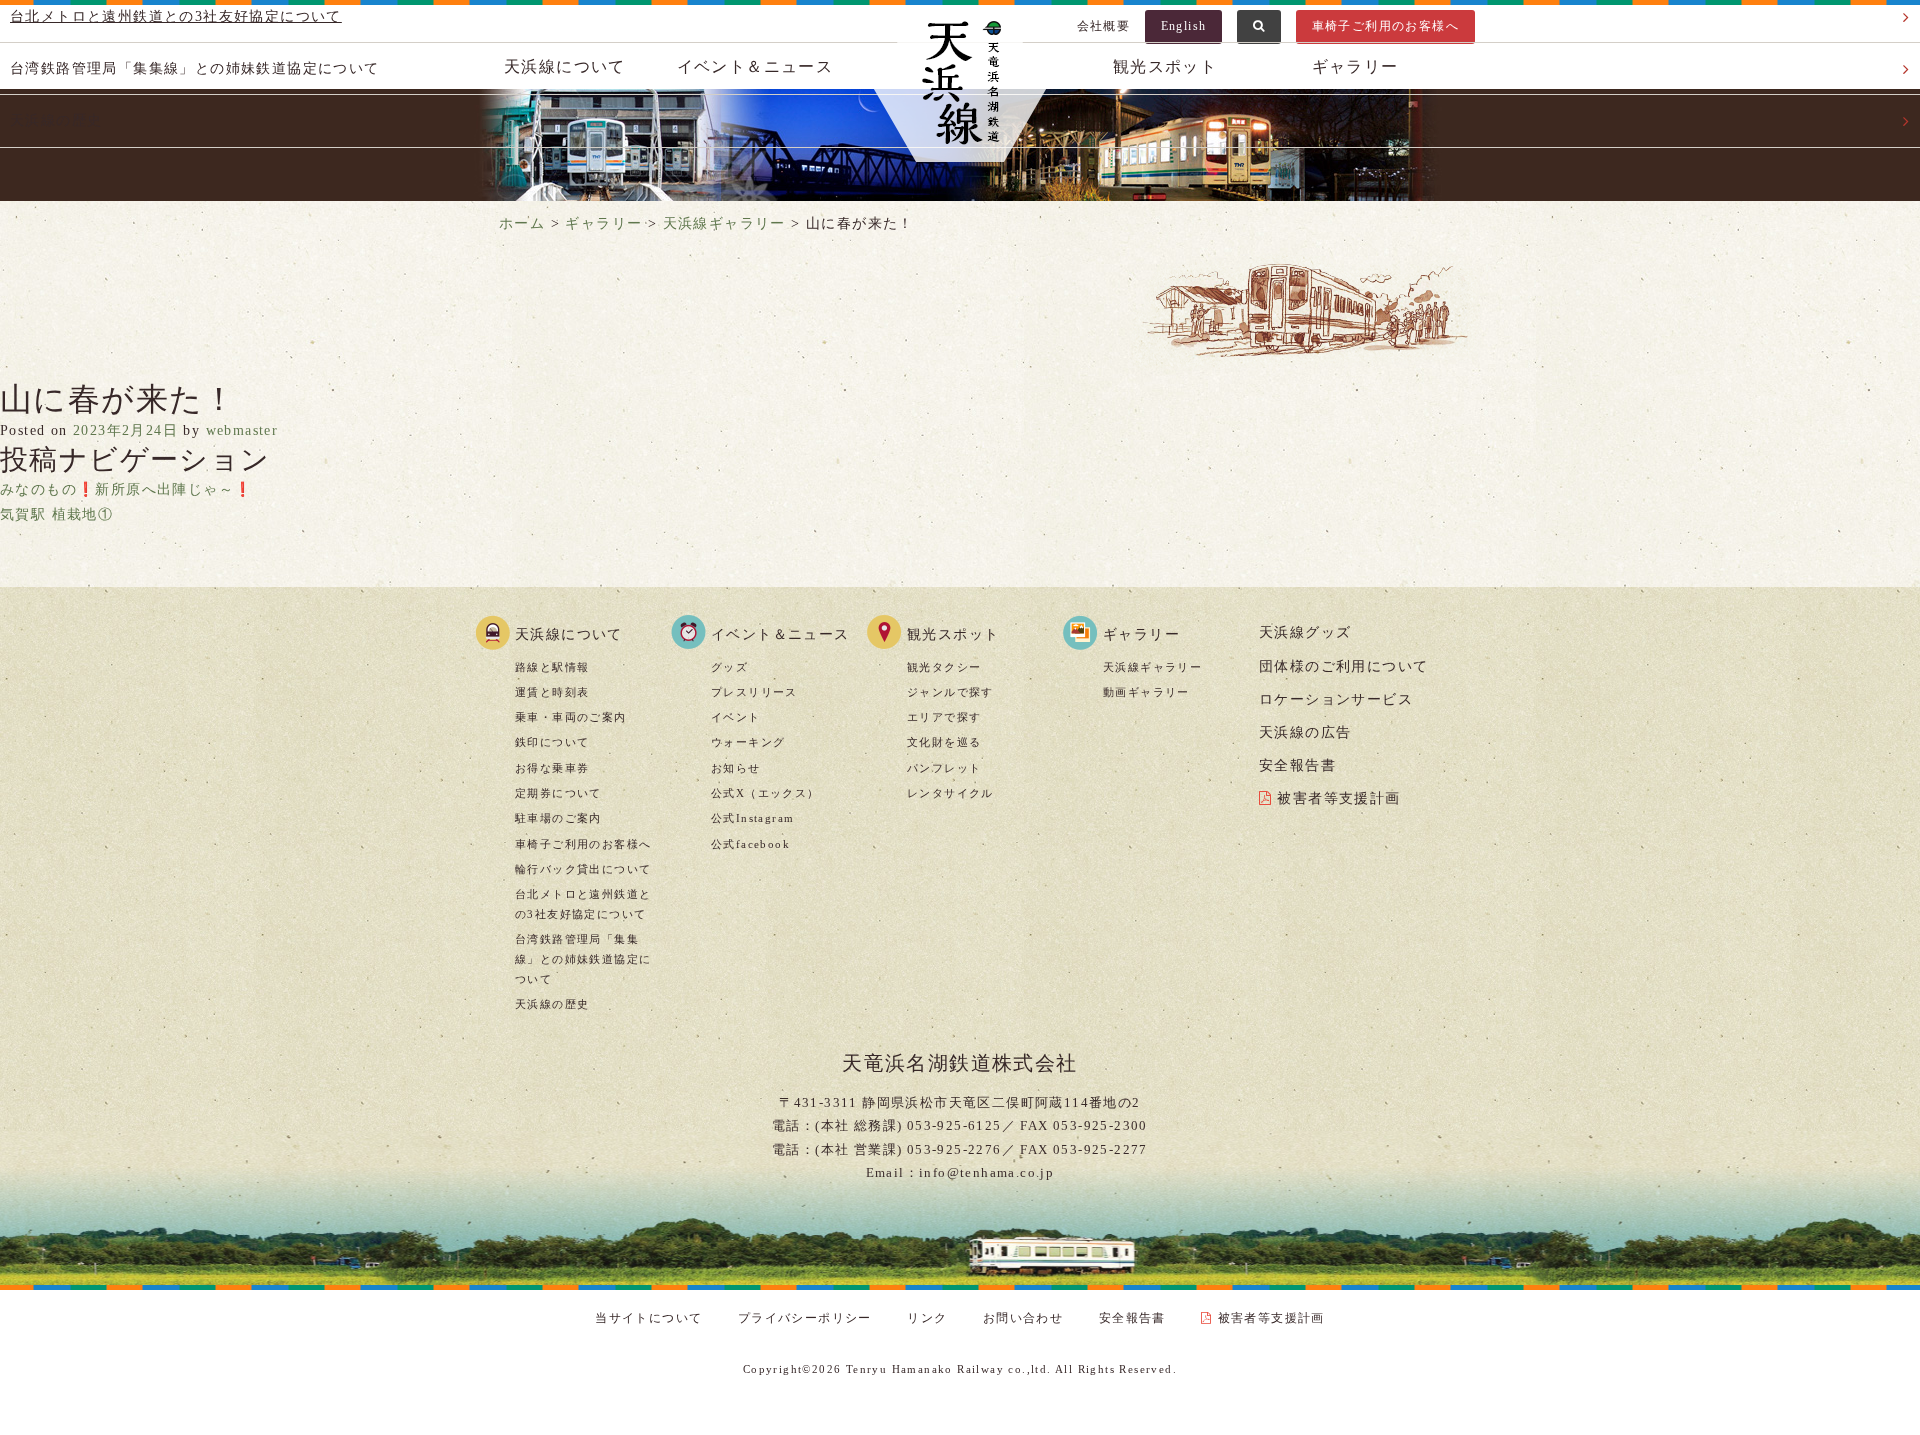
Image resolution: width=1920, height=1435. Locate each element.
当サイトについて (648, 1318)
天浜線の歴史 (552, 1004)
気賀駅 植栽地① (56, 514)
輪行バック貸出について (583, 869)
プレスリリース (754, 692)
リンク (927, 1318)
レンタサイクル (950, 793)
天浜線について (569, 634)
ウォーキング (748, 742)
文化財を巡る (944, 742)
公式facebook (750, 844)
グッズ (729, 667)
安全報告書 (1297, 765)
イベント (736, 717)
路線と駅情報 (552, 667)
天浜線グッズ (1305, 632)
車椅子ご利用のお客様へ (583, 844)
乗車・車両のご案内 (571, 717)
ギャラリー (1141, 634)
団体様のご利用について (1343, 666)
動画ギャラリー (1146, 692)
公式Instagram (752, 818)
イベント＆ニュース (780, 634)
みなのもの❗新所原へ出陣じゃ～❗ (126, 489)
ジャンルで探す (950, 692)
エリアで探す (944, 717)
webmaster (242, 430)
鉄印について (552, 742)
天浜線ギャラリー (1152, 667)
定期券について (558, 793)
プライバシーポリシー (805, 1318)
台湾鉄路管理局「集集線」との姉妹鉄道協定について (583, 959)
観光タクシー (944, 667)
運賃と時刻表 (552, 692)
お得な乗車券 (552, 768)
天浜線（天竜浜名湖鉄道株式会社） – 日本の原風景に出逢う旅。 (960, 86)
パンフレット (944, 768)
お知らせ (736, 768)
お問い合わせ (1023, 1318)
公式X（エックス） (765, 793)
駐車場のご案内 (558, 818)
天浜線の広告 (1305, 732)
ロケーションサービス (1336, 699)
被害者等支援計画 (1338, 798)
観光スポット (953, 634)
